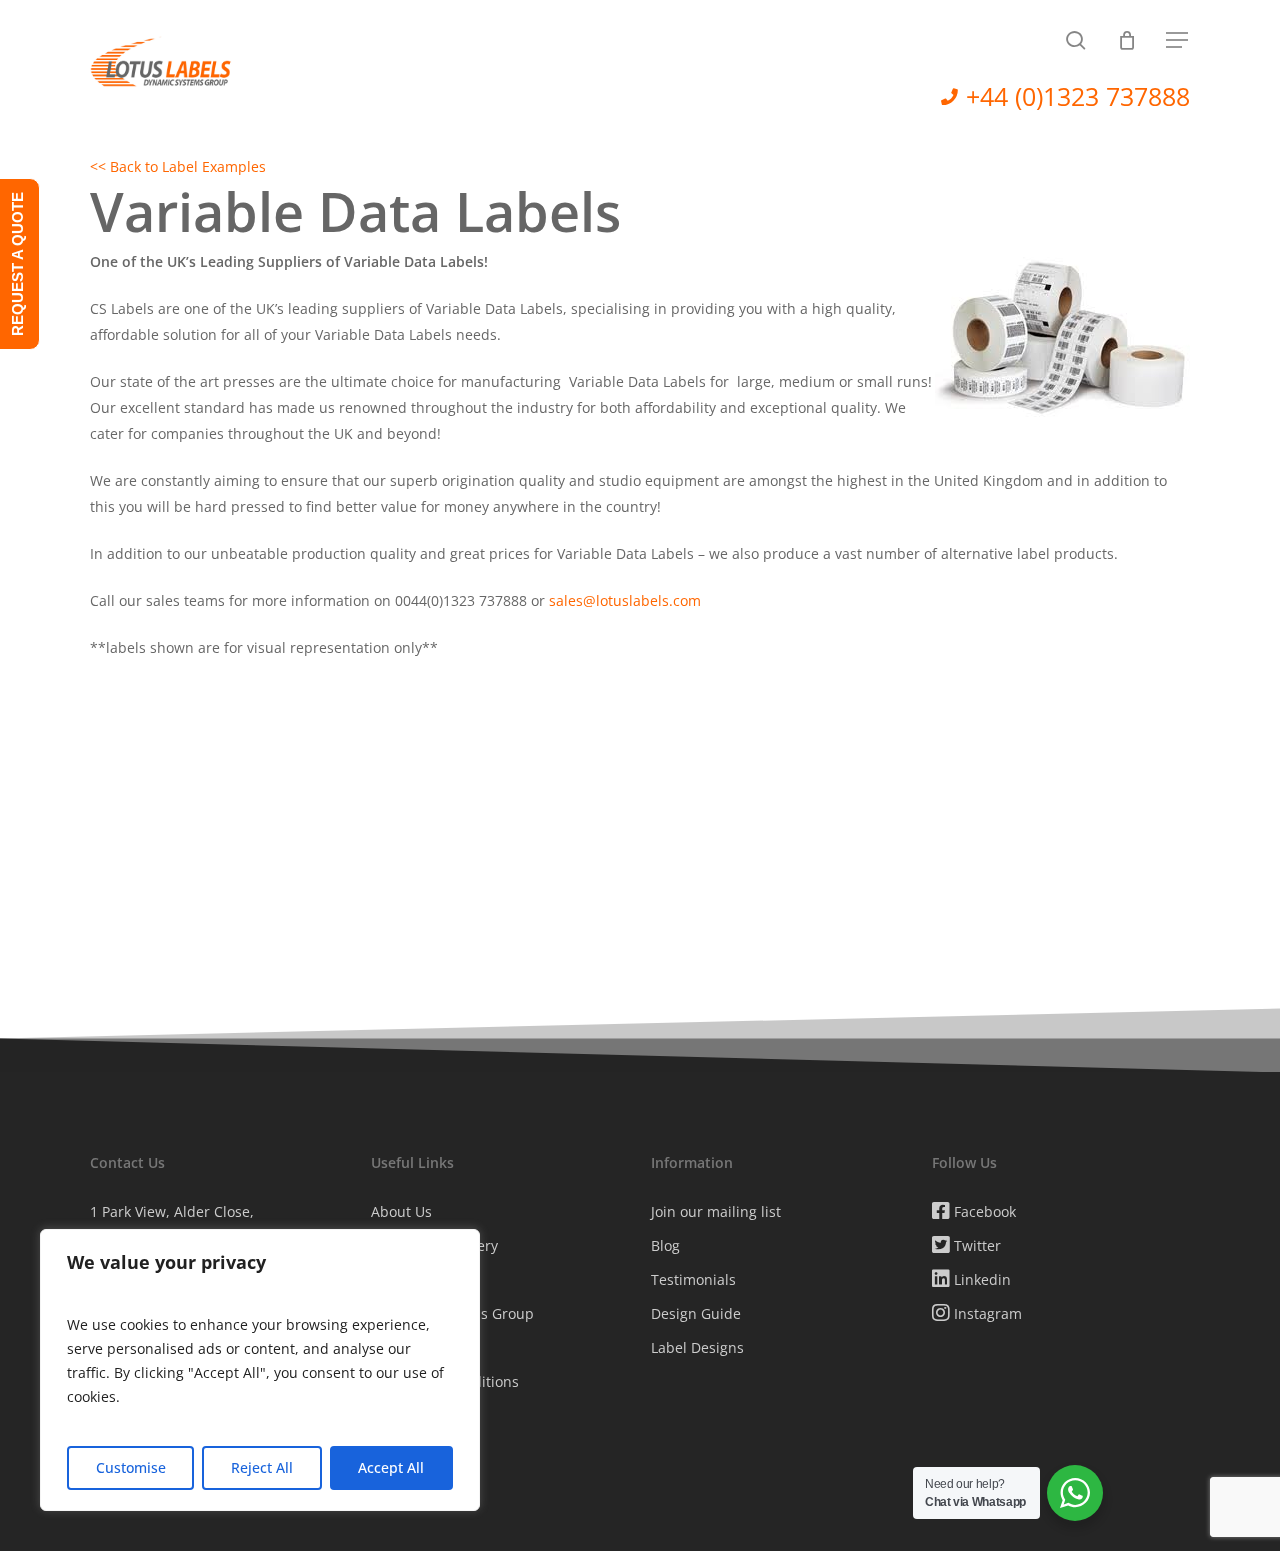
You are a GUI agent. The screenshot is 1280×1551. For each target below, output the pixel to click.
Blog (665, 1245)
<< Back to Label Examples (178, 166)
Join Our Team (419, 1415)
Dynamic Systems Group (452, 1313)
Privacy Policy (415, 1347)
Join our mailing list (716, 1211)
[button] (1178, 40)
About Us (401, 1211)
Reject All (262, 1467)
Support (398, 1279)
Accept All (391, 1467)
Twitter (975, 1245)
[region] (260, 1370)
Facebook (983, 1211)
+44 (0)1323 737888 (1078, 96)
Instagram (986, 1313)
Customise (131, 1467)
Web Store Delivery (434, 1245)
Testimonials (693, 1279)
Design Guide (696, 1313)
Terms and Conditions (445, 1381)
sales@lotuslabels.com (625, 600)
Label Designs (697, 1347)
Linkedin (980, 1279)
